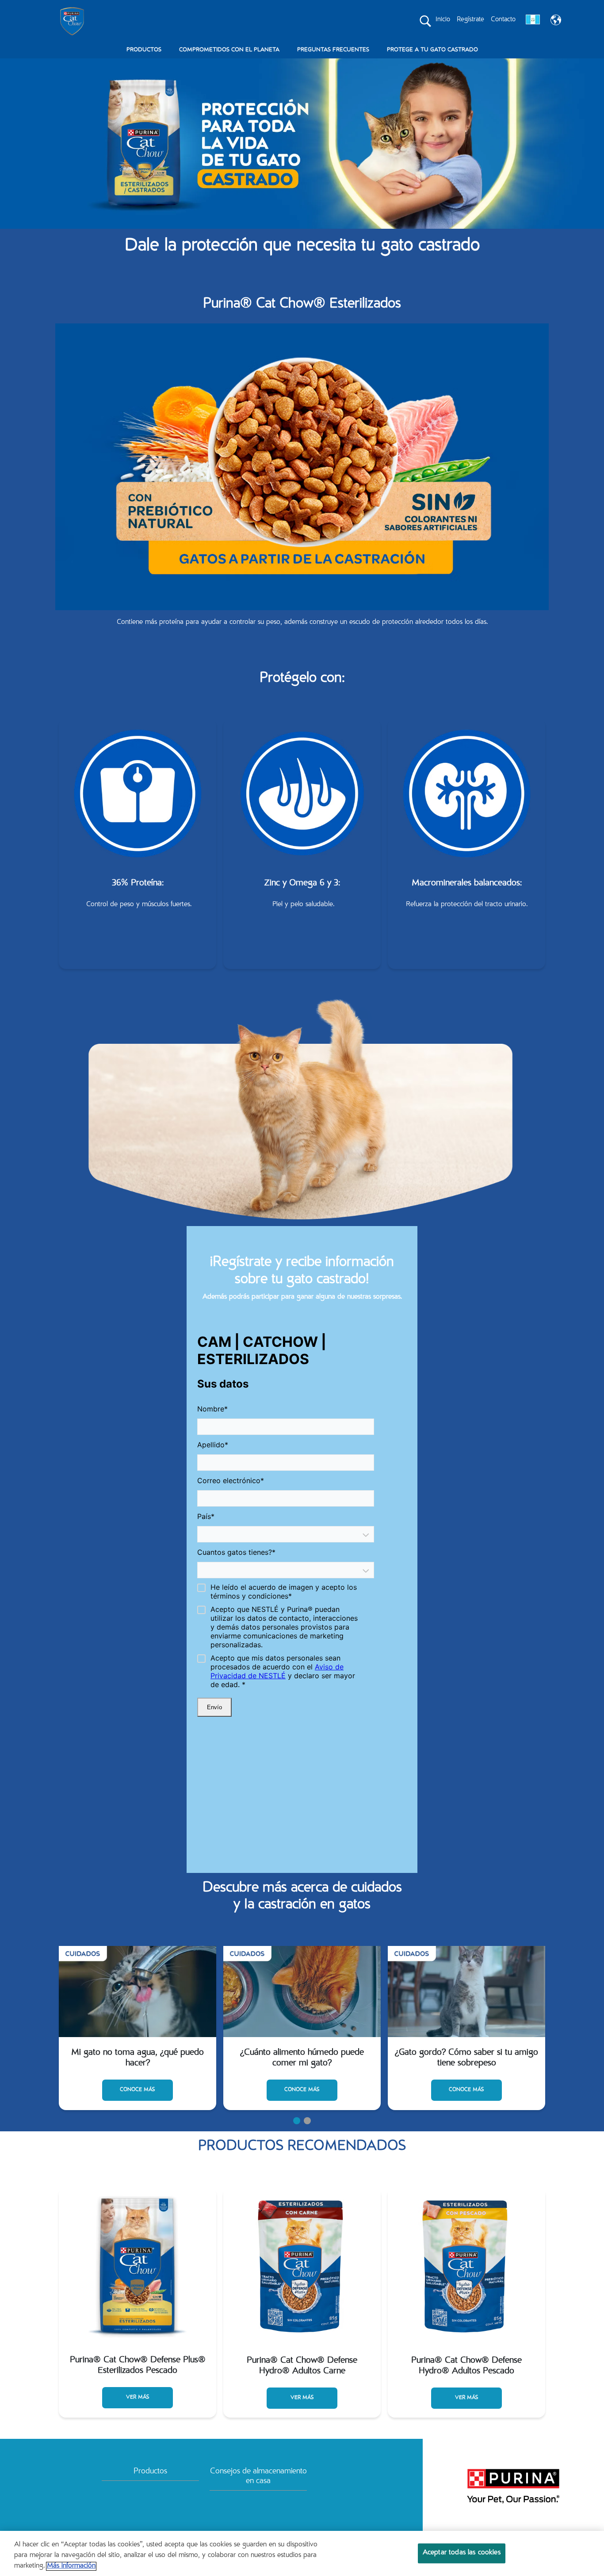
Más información (71, 2566)
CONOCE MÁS (138, 2079)
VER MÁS (138, 2397)
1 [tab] (297, 2121)
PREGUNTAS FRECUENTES (333, 50)
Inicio (443, 20)
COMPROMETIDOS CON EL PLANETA (229, 50)
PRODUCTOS (144, 50)
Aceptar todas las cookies (462, 2553)
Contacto (503, 20)
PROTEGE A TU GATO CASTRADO (432, 50)
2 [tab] (307, 2121)
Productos (150, 2472)
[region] (302, 2553)
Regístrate (470, 20)
